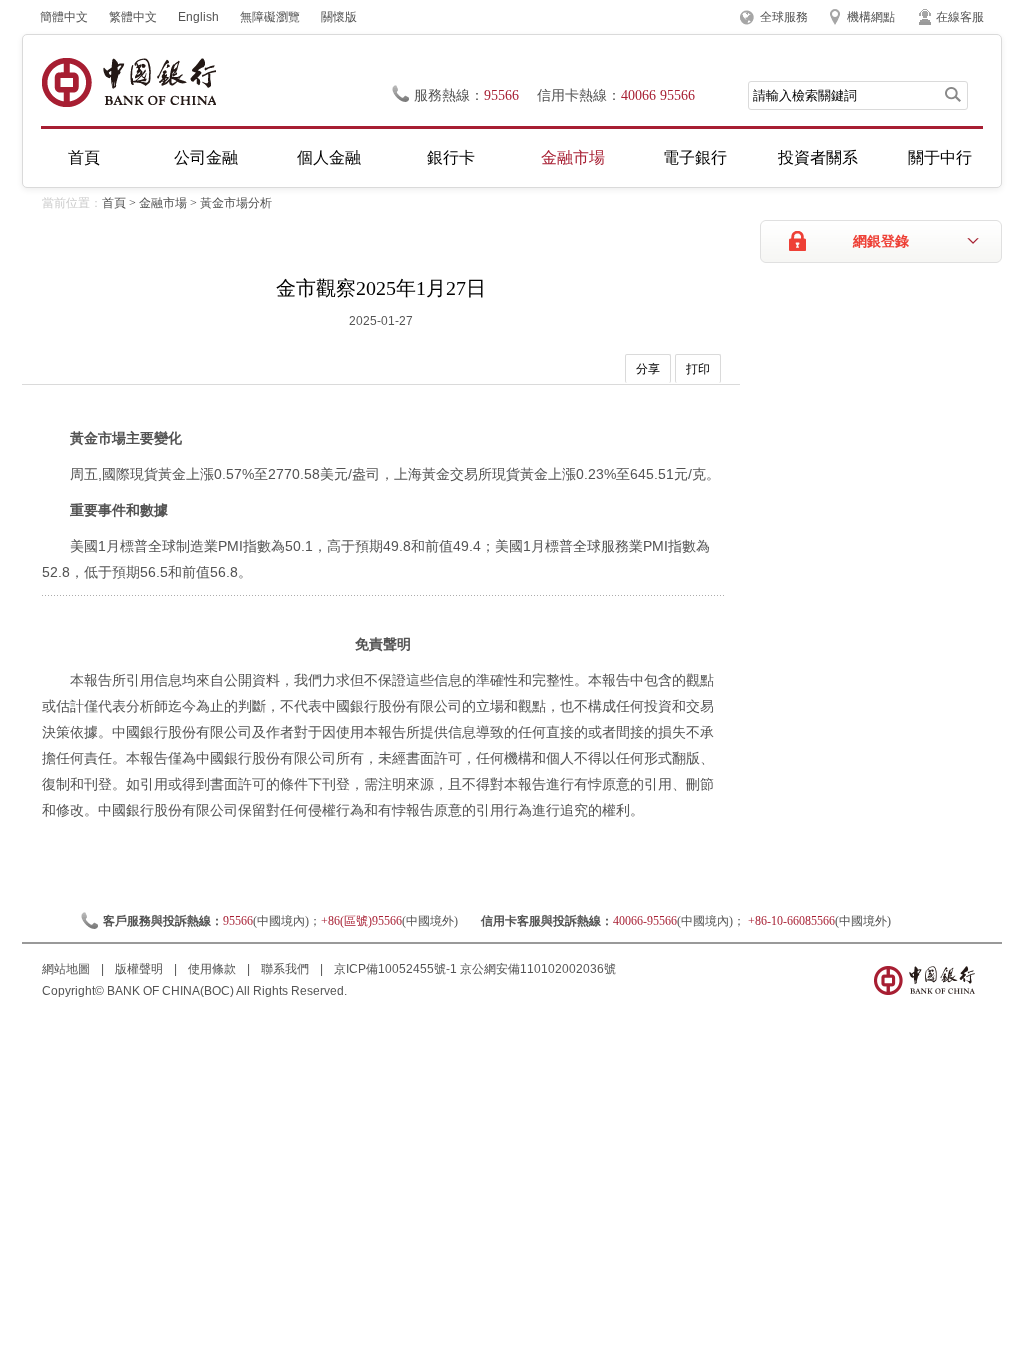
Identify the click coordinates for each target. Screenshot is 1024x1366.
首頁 (84, 157)
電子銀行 (695, 157)
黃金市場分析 (236, 203)
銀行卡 (451, 157)
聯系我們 (286, 969)
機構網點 (871, 17)
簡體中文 (64, 17)
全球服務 (784, 17)
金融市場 (573, 157)
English (198, 17)
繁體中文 (133, 17)
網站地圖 (67, 969)
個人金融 (329, 157)
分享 (648, 369)
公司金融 (206, 157)
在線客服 (960, 17)
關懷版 (339, 17)
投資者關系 (818, 157)
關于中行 (940, 157)
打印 (698, 369)
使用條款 (213, 969)
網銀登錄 (881, 241)
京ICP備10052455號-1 (395, 969)
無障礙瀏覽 (270, 17)
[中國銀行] (128, 82)
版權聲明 (140, 969)
